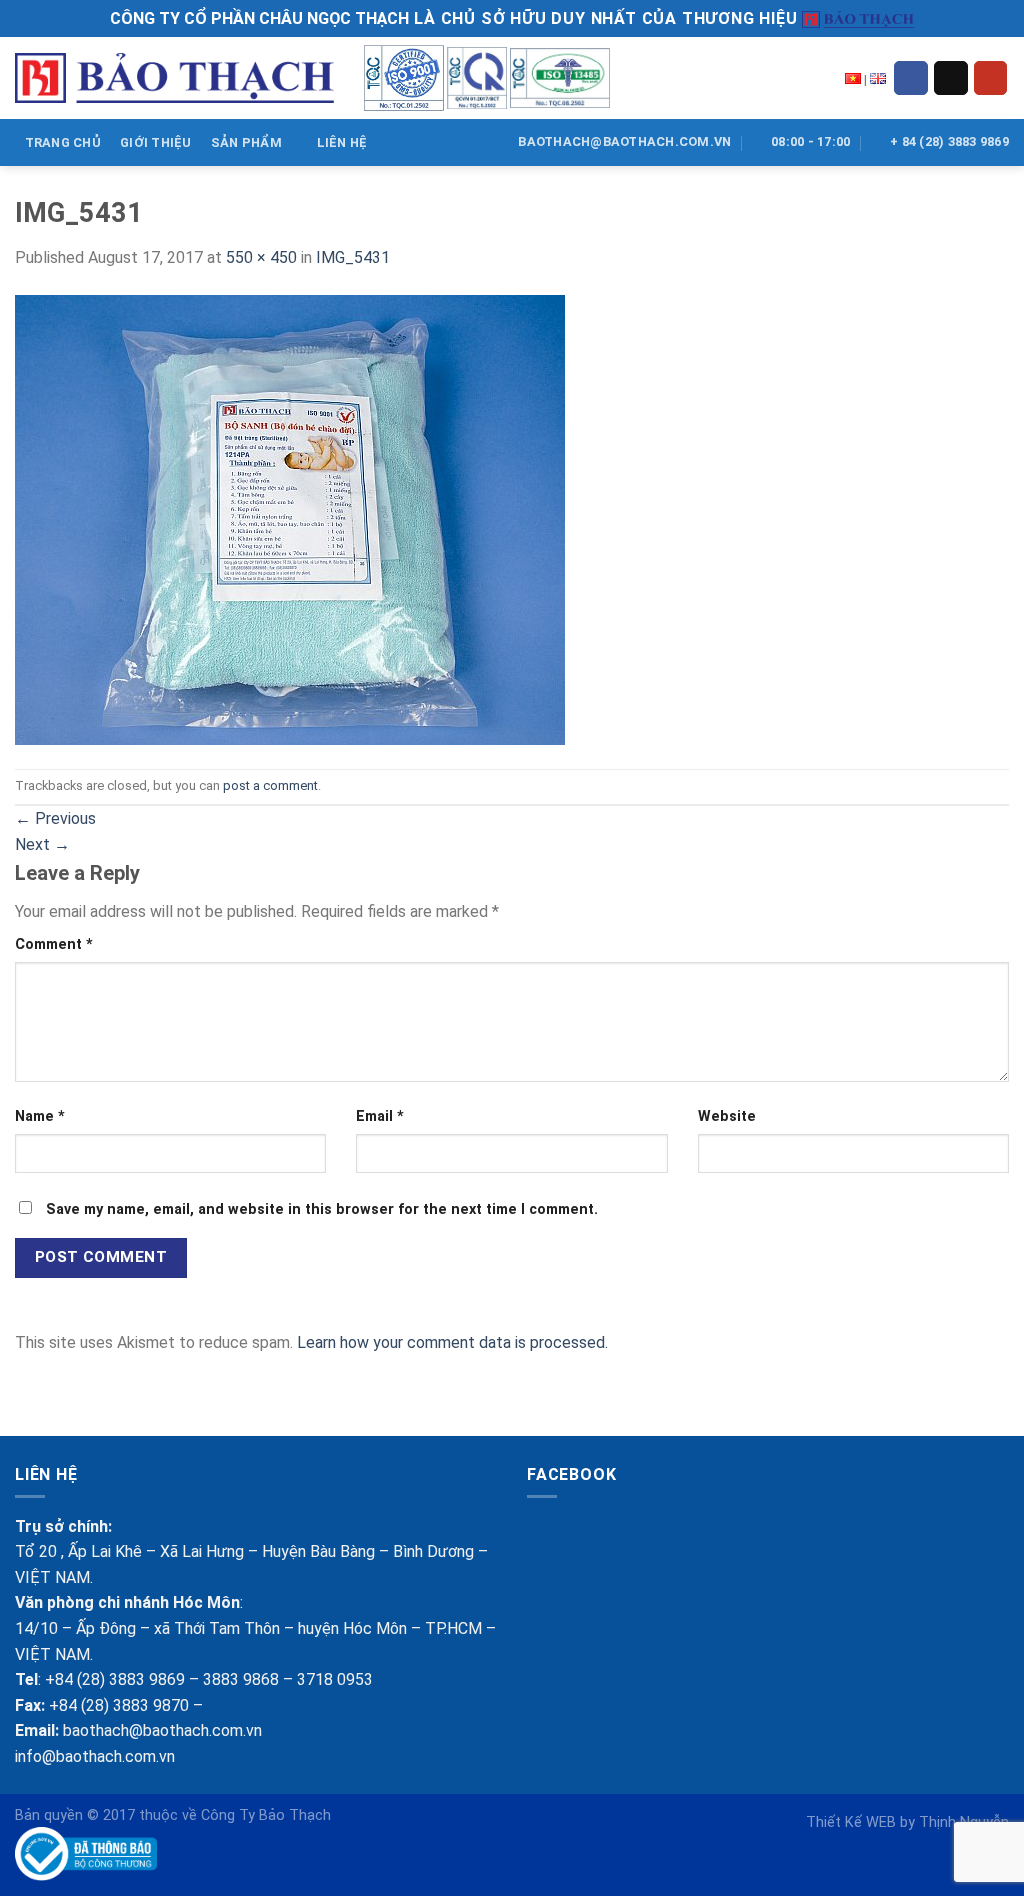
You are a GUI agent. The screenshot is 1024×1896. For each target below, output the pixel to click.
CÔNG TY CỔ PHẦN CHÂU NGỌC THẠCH (259, 18)
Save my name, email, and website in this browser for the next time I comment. (322, 1209)
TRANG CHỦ (63, 142)
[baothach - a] (174, 78)
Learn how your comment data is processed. (452, 1342)
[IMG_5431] (290, 518)
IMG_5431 (353, 257)
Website (727, 1116)
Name (40, 1116)
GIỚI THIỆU (156, 142)
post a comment (270, 785)
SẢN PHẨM (246, 142)
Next (42, 844)
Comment (54, 944)
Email (380, 1116)
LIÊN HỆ (342, 142)
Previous (55, 818)
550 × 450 (261, 257)
